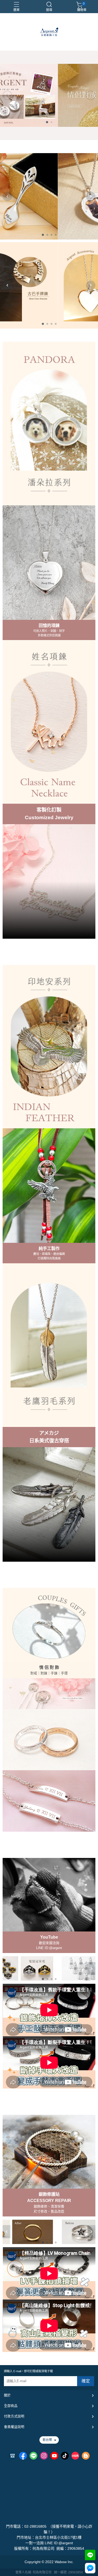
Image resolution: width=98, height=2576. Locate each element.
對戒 (34, 1673)
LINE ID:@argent (49, 1948)
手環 (64, 1673)
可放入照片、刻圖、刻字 (49, 631)
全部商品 (11, 2406)
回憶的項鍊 (49, 625)
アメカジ (49, 1433)
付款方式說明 (14, 2416)
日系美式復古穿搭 (49, 1441)
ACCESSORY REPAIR (49, 2201)
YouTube (49, 1937)
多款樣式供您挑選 (49, 635)
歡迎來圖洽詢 (49, 1943)
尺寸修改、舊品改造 (49, 2211)
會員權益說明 (14, 2427)
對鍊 (44, 1673)
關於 (7, 2395)
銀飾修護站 (49, 2194)
